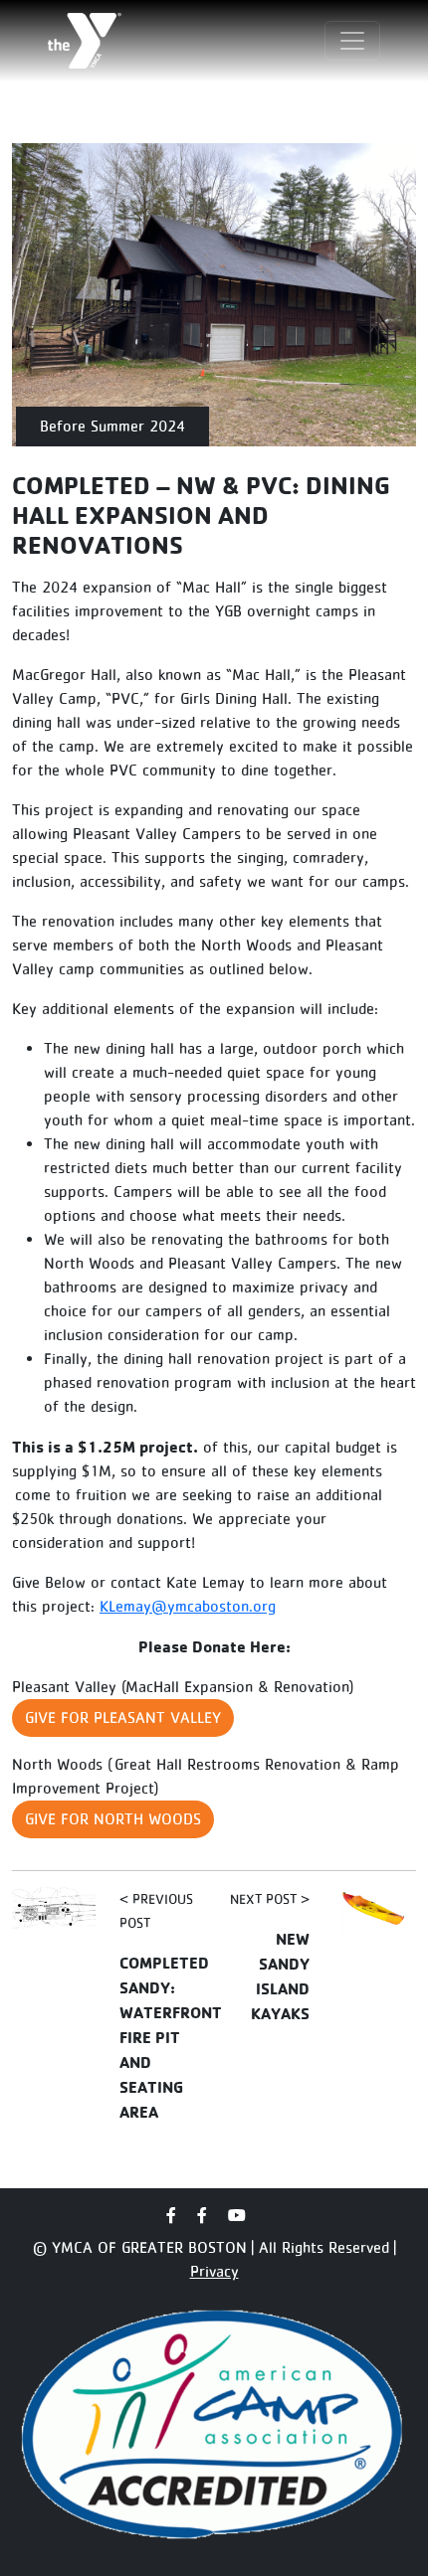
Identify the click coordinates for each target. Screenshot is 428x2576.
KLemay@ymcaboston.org (188, 1606)
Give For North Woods (113, 1819)
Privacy (214, 2271)
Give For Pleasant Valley (123, 1717)
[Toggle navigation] (352, 41)
